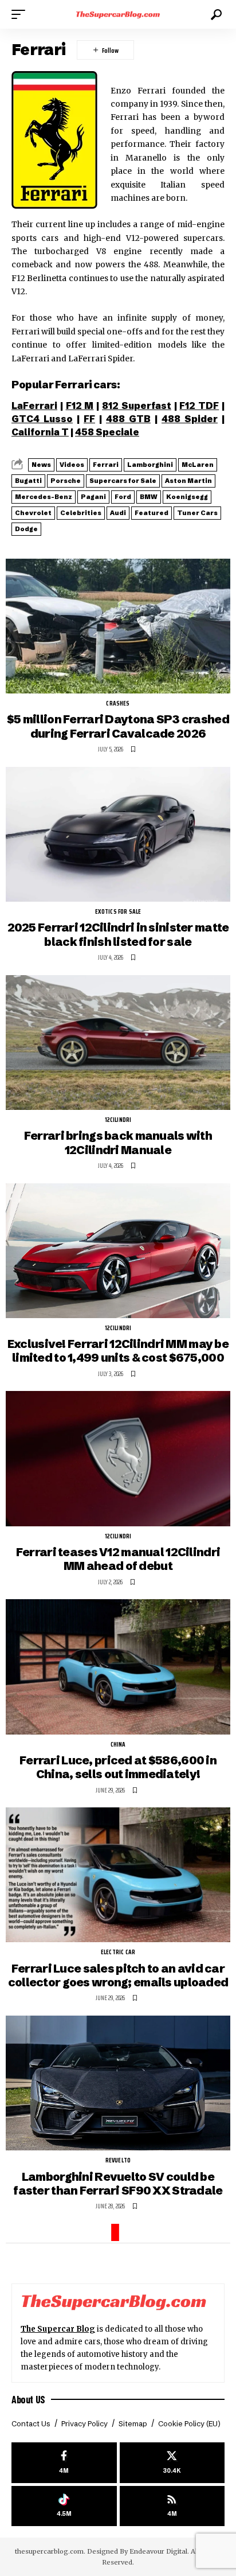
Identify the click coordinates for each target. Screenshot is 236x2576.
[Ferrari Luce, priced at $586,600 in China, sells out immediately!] (118, 1667)
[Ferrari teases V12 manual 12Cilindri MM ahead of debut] (118, 1458)
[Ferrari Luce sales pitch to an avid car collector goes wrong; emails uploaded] (118, 1875)
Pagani (93, 497)
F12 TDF (199, 406)
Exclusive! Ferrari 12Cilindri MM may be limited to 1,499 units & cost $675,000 (118, 1351)
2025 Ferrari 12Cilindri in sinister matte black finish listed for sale (118, 934)
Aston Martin (188, 481)
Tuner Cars (197, 513)
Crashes (118, 704)
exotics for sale (118, 912)
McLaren (198, 465)
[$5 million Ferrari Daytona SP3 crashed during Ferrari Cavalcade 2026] (118, 626)
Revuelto (118, 2161)
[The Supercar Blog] (118, 14)
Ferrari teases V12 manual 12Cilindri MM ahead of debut (118, 1559)
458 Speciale (107, 432)
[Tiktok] (64, 2506)
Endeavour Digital (158, 2551)
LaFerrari (34, 406)
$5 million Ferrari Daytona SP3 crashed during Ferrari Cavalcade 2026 (118, 726)
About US (28, 2399)
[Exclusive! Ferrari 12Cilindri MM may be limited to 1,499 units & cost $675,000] (118, 1251)
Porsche (66, 481)
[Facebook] (64, 2463)
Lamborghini (150, 465)
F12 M (80, 406)
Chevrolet (33, 513)
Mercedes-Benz (44, 497)
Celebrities (81, 513)
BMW (149, 497)
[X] (172, 2463)
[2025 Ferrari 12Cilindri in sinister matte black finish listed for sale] (118, 834)
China (118, 1745)
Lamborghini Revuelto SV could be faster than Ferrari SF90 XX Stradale (118, 2183)
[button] (21, 14)
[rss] (172, 2506)
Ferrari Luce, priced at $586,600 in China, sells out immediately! (118, 1767)
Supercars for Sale (123, 481)
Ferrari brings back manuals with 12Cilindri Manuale (118, 1142)
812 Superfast (137, 406)
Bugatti (28, 481)
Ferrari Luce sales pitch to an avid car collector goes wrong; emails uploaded (118, 1975)
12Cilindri (118, 1120)
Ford (123, 497)
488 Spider (190, 419)
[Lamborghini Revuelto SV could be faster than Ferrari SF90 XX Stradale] (118, 2083)
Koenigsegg (187, 497)
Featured (152, 513)
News (41, 465)
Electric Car (118, 1953)
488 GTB (128, 419)
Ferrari (106, 465)
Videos (72, 465)
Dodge (26, 529)
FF (89, 419)
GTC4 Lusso (42, 419)
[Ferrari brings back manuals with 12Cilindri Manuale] (118, 1043)
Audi (118, 513)
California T (40, 432)
